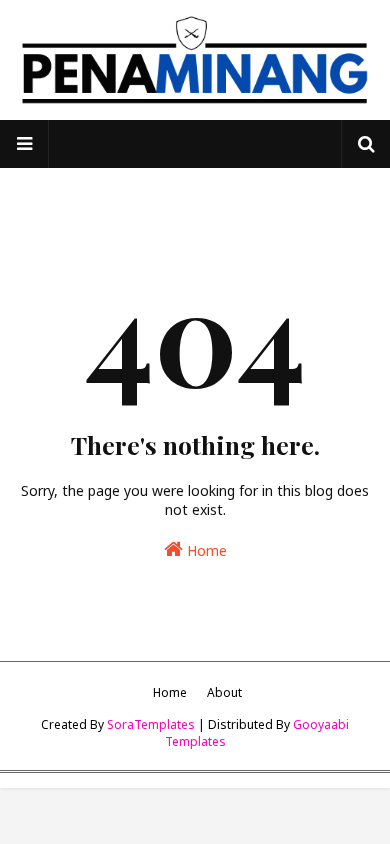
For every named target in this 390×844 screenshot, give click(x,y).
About (224, 692)
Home (205, 550)
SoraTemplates (151, 724)
